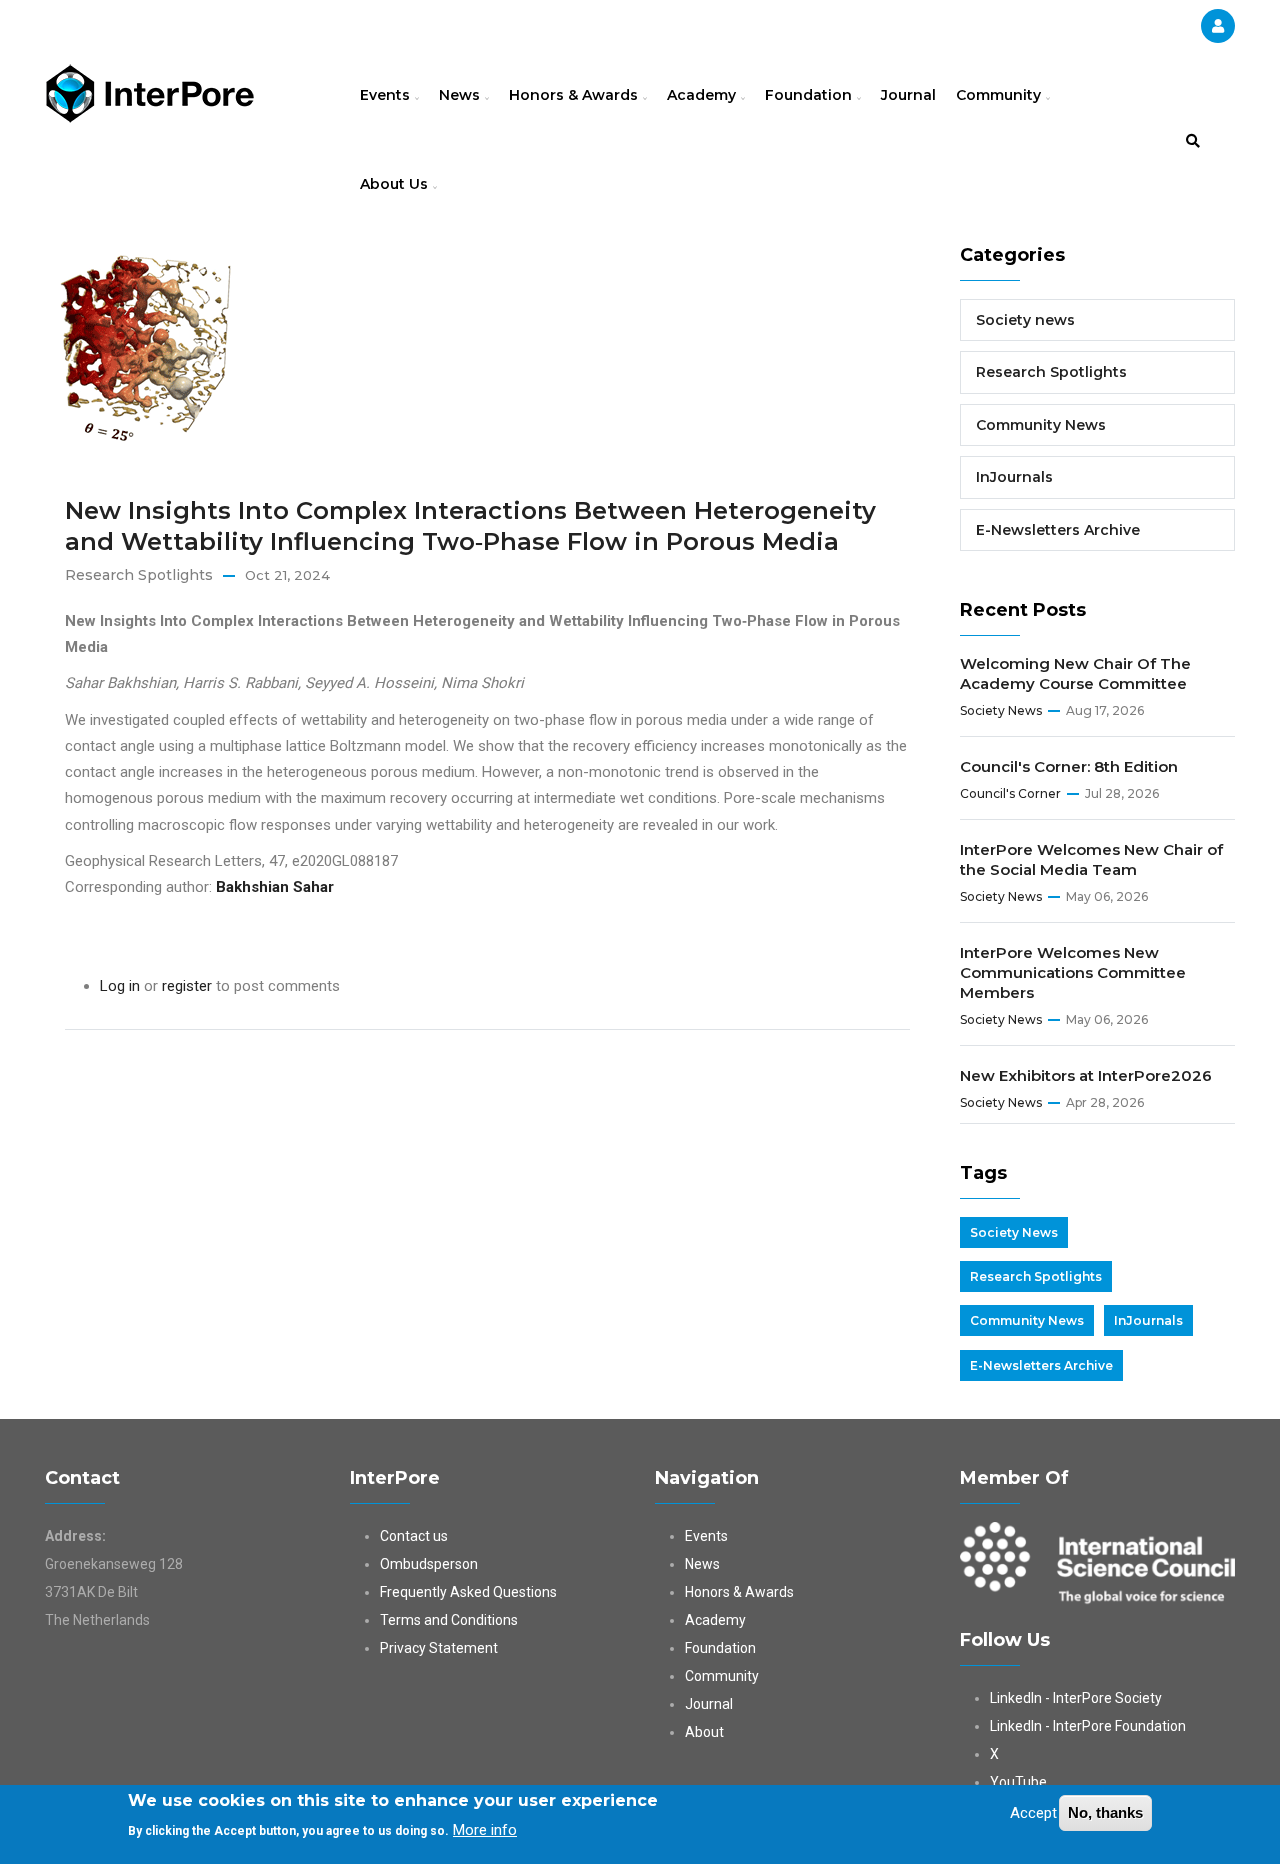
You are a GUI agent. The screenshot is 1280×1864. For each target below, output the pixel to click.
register (187, 986)
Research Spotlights (139, 575)
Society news (1025, 320)
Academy (703, 95)
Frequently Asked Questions (468, 1592)
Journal (908, 95)
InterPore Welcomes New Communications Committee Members (1073, 972)
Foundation (810, 95)
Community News (1041, 425)
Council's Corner (1010, 793)
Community (1000, 95)
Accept (1033, 1813)
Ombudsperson (429, 1564)
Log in (120, 986)
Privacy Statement (439, 1648)
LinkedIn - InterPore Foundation (1088, 1726)
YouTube (1018, 1782)
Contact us (414, 1536)
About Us (396, 184)
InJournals (1014, 477)
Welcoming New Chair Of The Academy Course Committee (1075, 673)
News (461, 95)
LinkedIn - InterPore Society (1076, 1698)
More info (485, 1830)
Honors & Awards (575, 95)
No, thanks (1105, 1812)
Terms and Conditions (449, 1620)
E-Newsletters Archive (1058, 530)
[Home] (150, 91)
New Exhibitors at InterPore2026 (1086, 1075)
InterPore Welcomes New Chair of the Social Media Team (1091, 859)
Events (387, 95)
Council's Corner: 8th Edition (1069, 766)
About (704, 1732)
